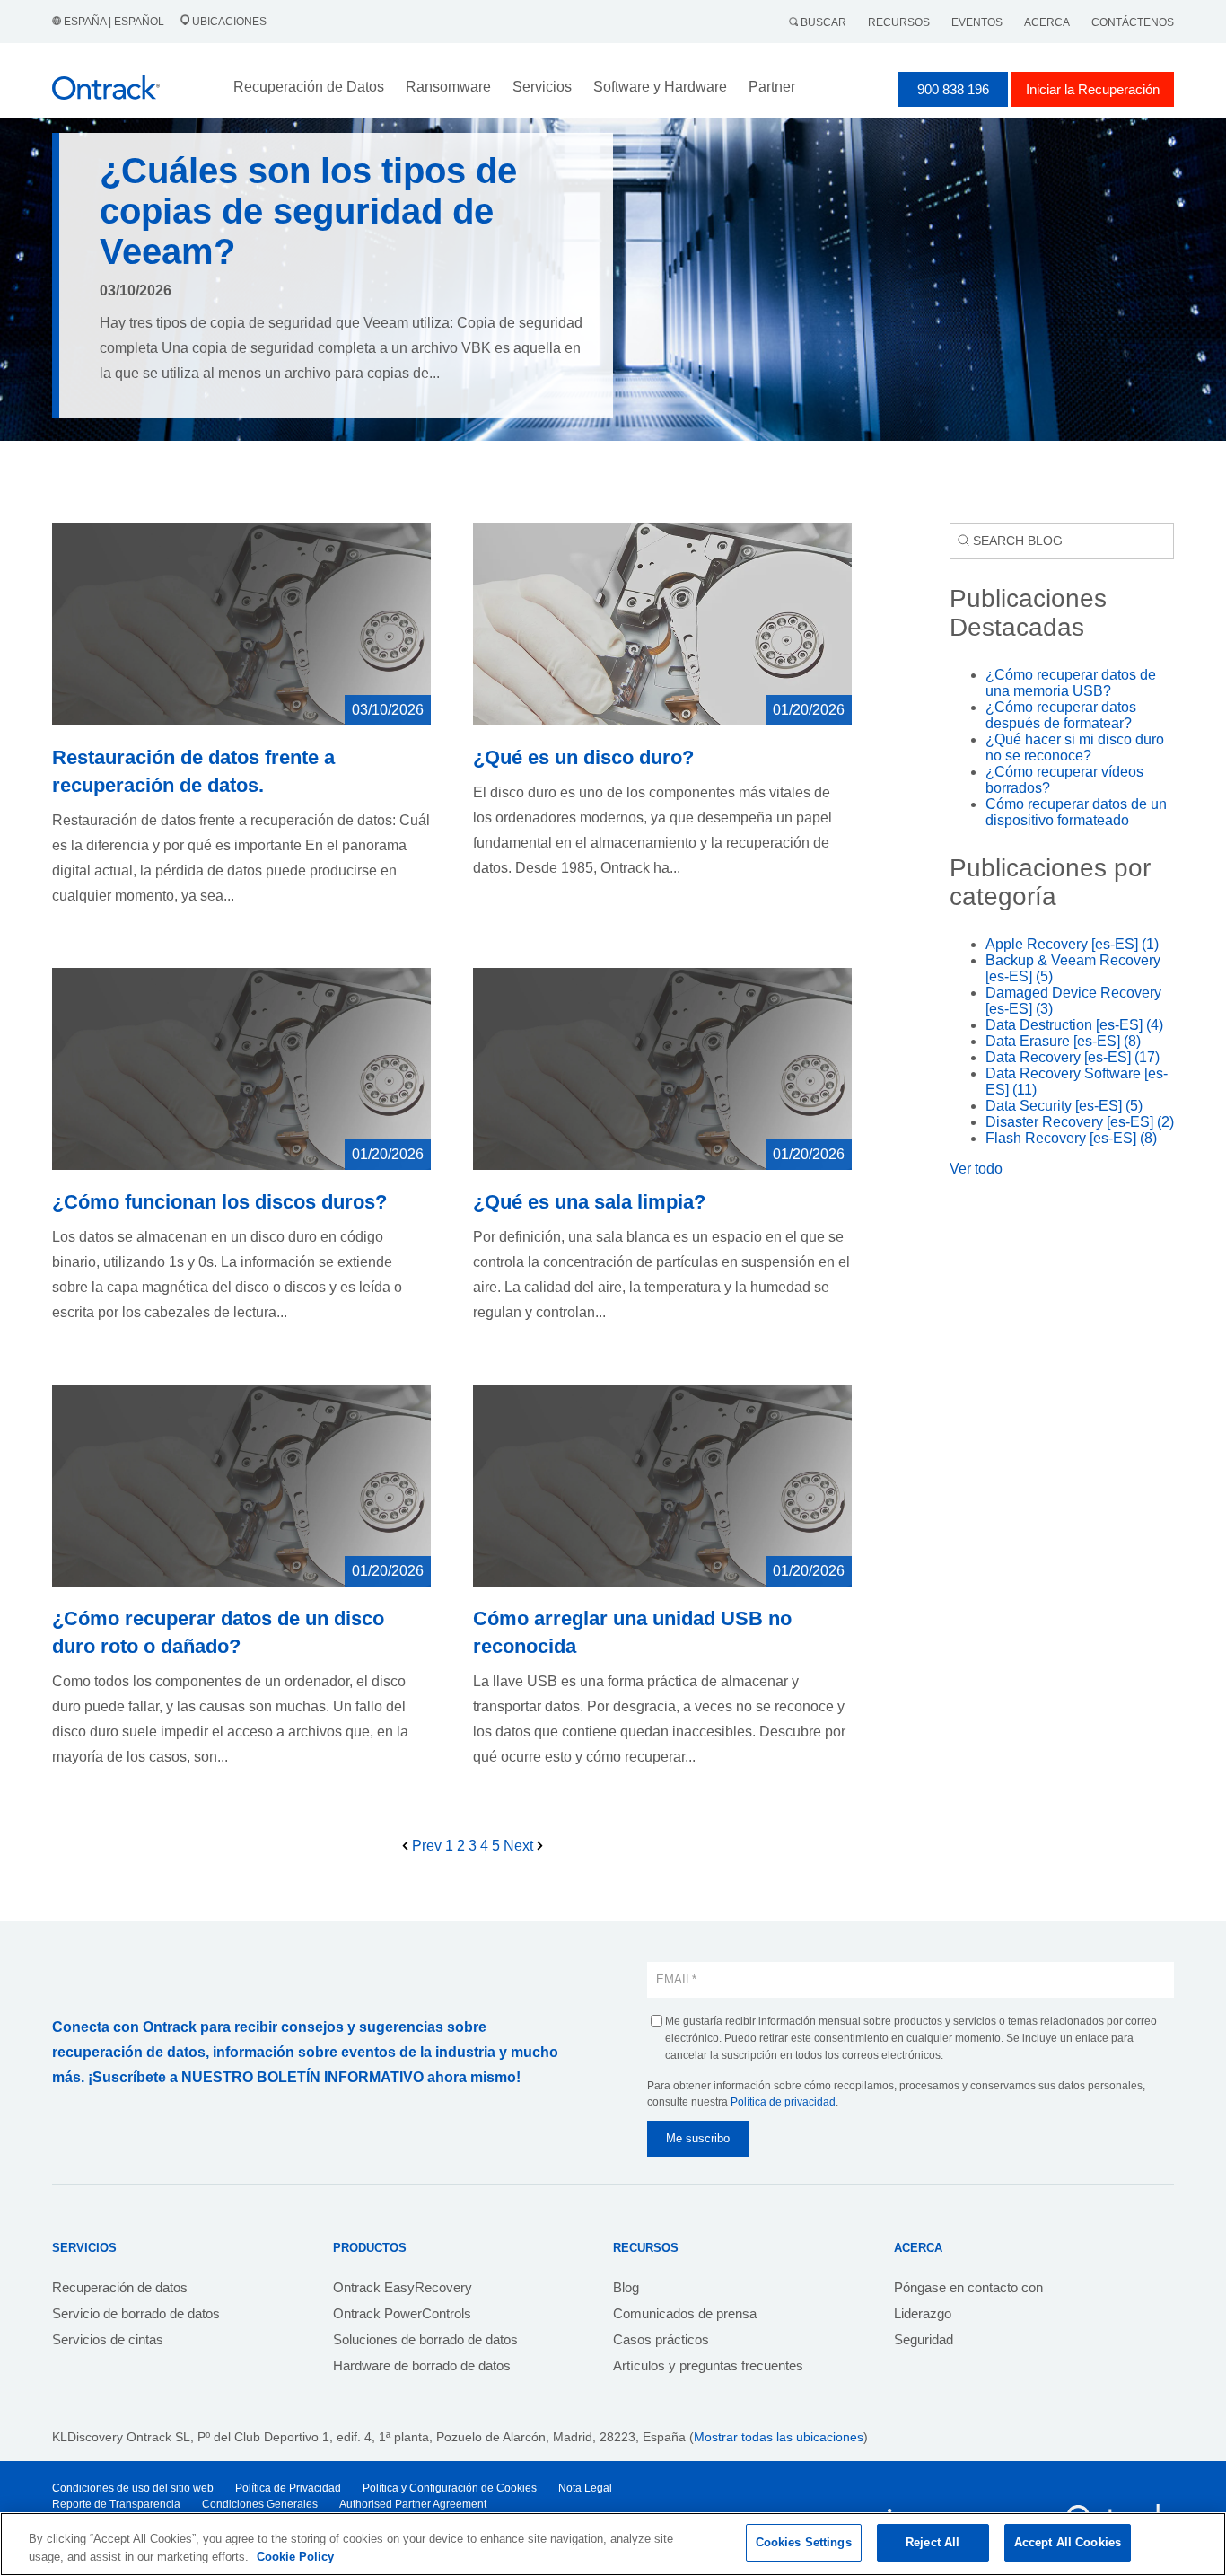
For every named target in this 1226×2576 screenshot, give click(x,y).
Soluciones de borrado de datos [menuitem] (425, 2339)
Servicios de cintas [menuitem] (108, 2339)
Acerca (1047, 22)
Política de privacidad (783, 2102)
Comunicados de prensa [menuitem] (685, 2313)
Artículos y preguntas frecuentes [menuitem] (708, 2365)
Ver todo (976, 1169)
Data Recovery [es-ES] (1073, 1057)
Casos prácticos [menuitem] (661, 2339)
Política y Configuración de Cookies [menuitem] (450, 2488)
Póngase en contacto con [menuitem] (968, 2287)
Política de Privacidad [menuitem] (288, 2488)
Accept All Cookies (1068, 2542)
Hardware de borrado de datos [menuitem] (422, 2365)
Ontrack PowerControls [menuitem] (402, 2313)
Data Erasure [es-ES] (1063, 1041)
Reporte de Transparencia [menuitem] (116, 2504)
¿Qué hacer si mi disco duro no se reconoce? (1075, 747)
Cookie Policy (295, 2557)
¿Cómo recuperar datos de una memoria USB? (1071, 683)
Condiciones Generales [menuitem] (260, 2504)
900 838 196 (953, 89)
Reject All (933, 2542)
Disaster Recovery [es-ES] (1080, 1122)
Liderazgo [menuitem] (923, 2313)
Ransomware (448, 87)
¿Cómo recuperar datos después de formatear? (1061, 715)
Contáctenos (1133, 22)
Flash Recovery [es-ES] (1071, 1138)
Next (520, 1846)
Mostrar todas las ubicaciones (779, 2437)
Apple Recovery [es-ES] (1072, 944)
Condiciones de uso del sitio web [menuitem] (133, 2488)
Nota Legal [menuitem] (585, 2488)
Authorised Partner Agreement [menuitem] (413, 2504)
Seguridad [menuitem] (924, 2339)
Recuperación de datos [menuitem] (120, 2287)
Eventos (977, 22)
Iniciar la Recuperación (1093, 89)
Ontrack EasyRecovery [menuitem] (403, 2287)
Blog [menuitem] (626, 2287)
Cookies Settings (804, 2542)
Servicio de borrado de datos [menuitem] (136, 2313)
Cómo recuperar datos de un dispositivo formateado (1076, 812)
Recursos (899, 22)
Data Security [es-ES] (1064, 1106)
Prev (427, 1846)
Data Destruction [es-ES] (1074, 1025)
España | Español (114, 22)
